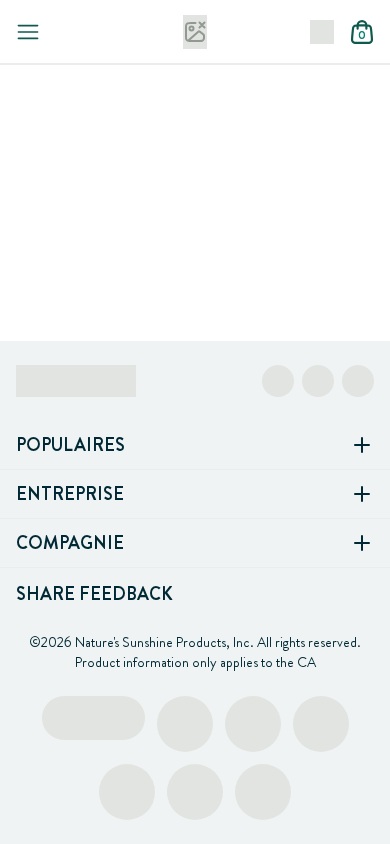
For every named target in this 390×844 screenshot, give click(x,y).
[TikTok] (358, 381)
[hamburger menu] (28, 32)
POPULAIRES (70, 445)
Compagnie (70, 543)
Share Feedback (94, 594)
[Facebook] (278, 381)
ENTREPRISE (70, 494)
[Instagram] (318, 381)
